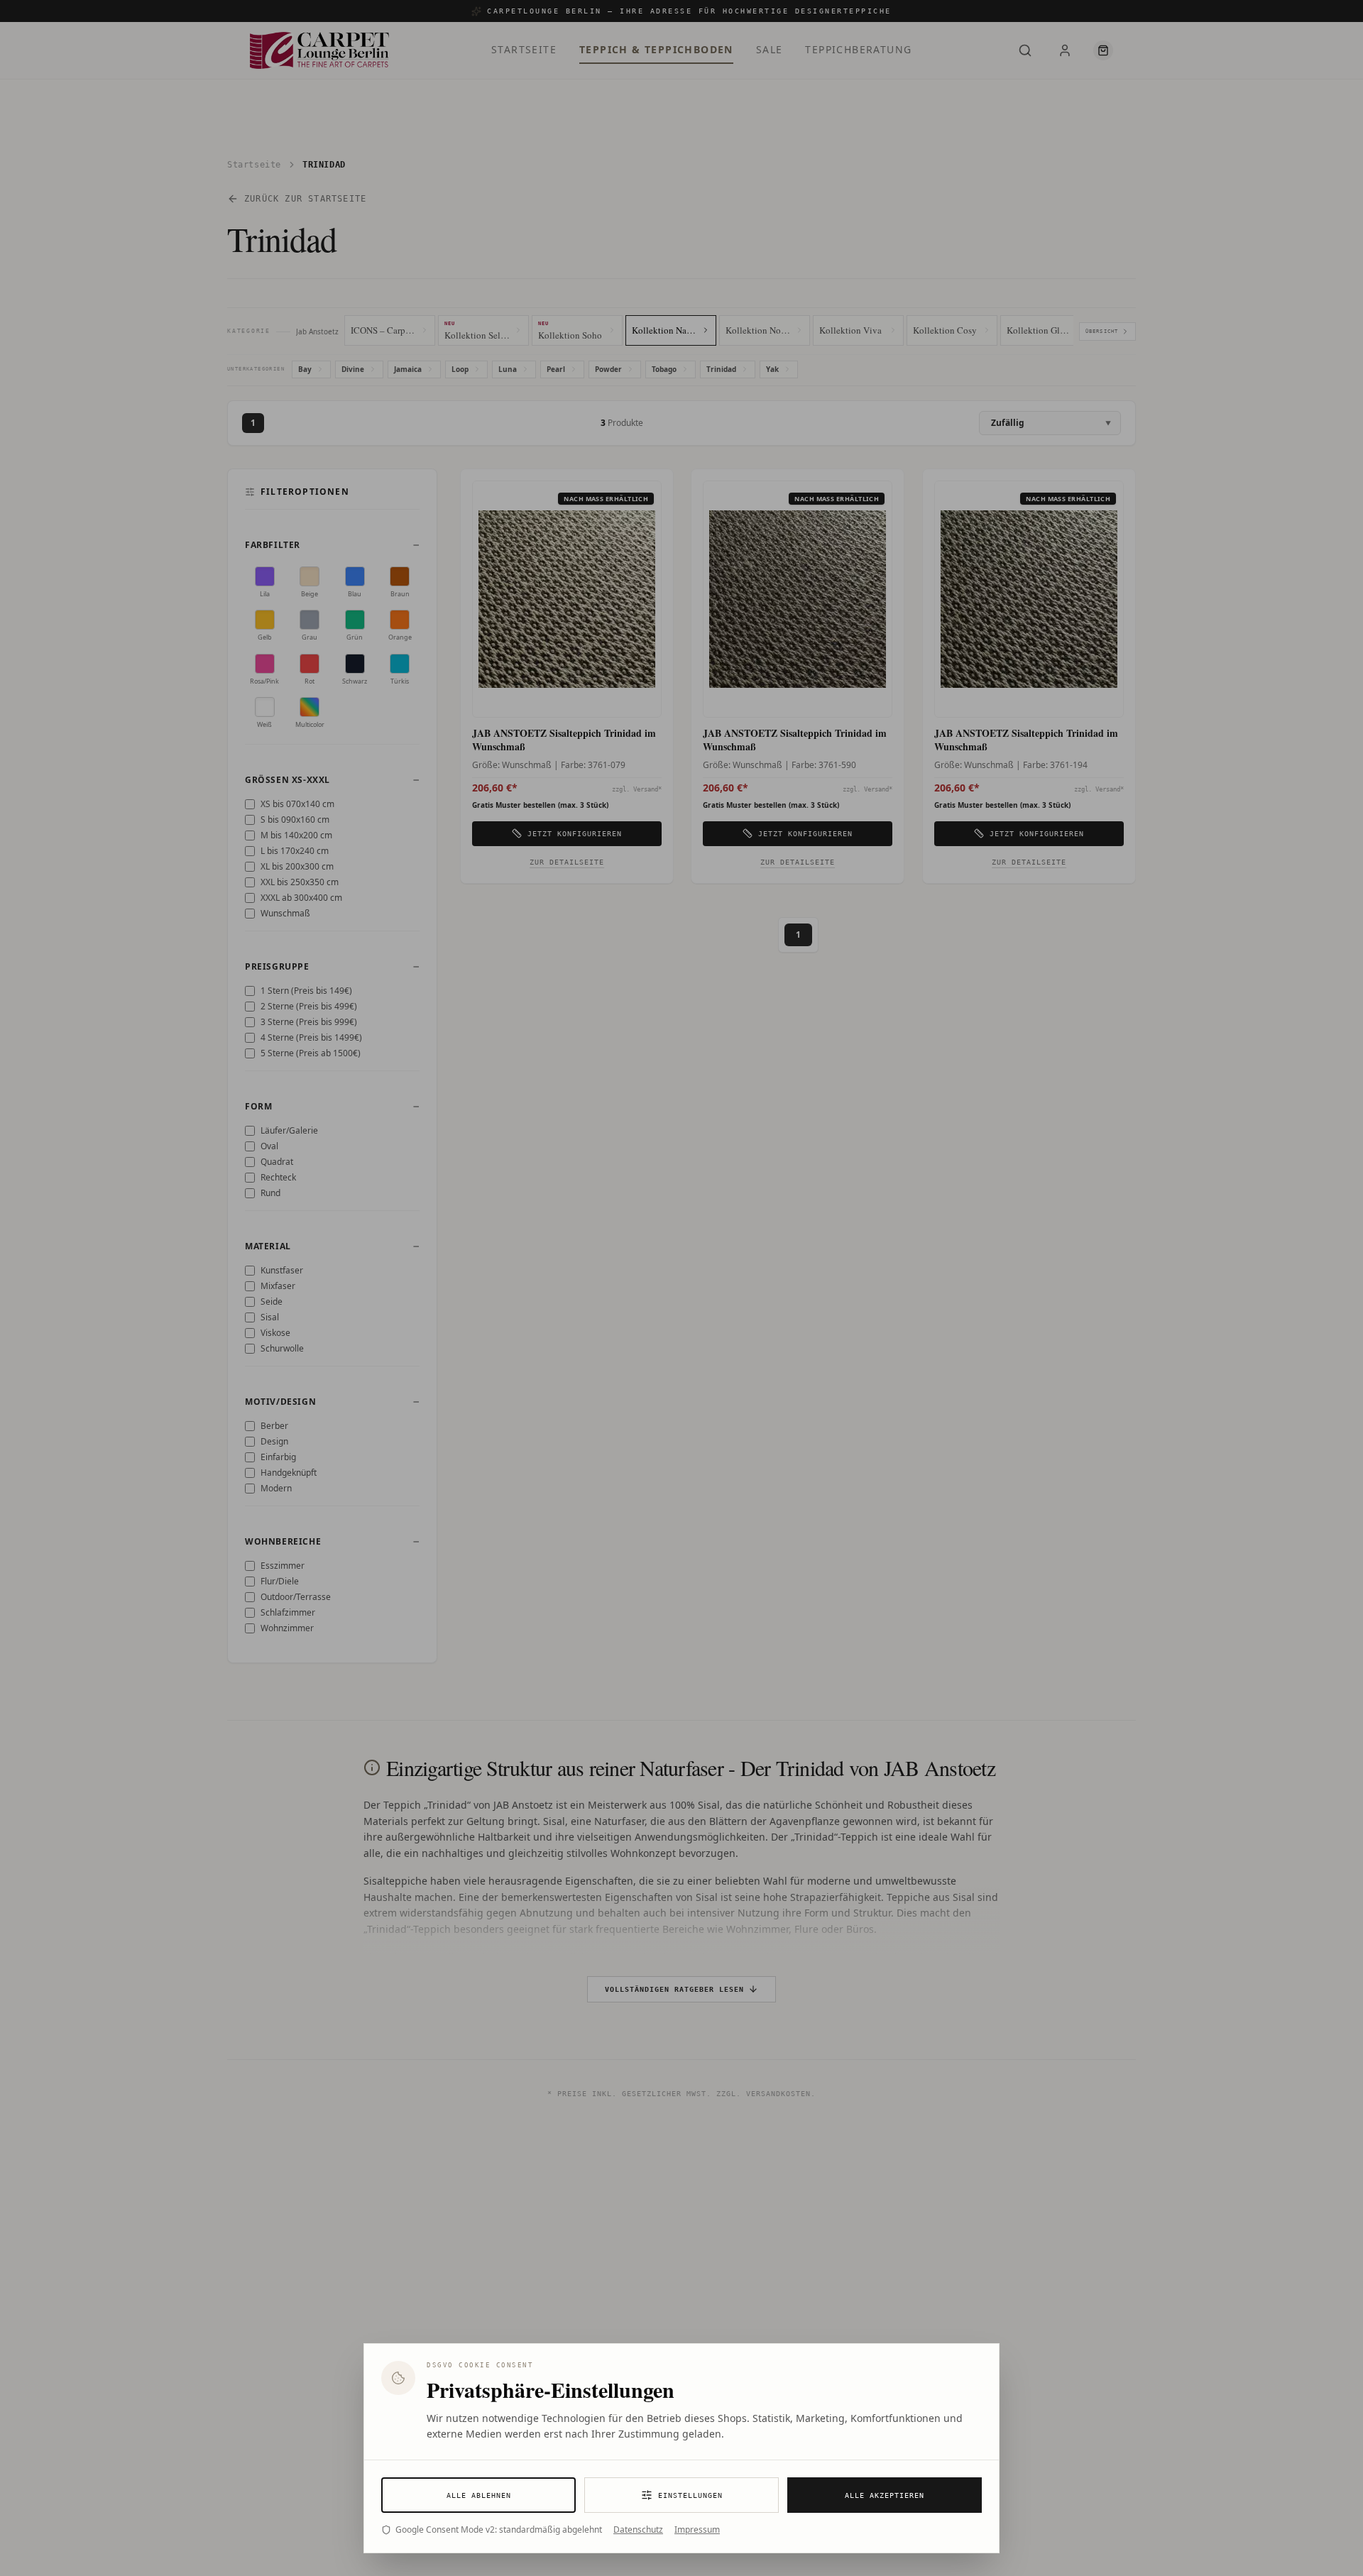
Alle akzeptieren (885, 2495)
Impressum (697, 2530)
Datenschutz (638, 2530)
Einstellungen (690, 2495)
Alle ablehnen (479, 2495)
